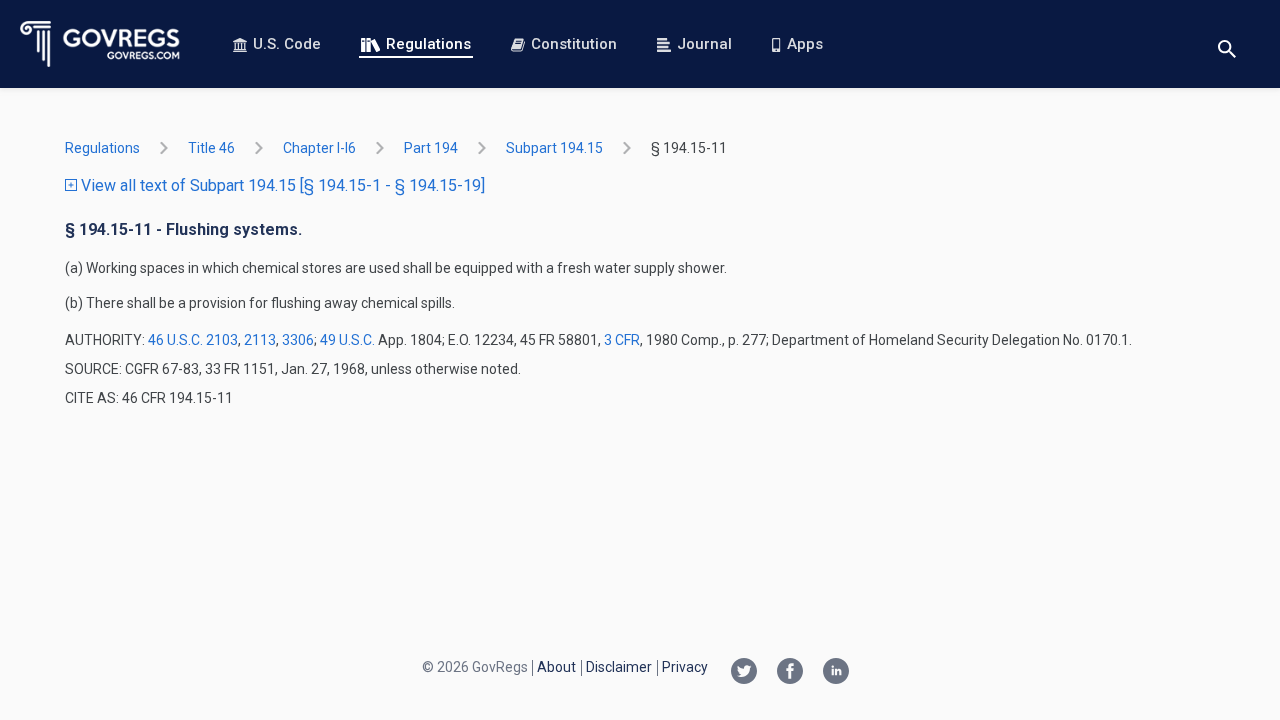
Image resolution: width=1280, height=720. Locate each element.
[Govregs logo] (100, 44)
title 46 (211, 148)
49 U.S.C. (347, 340)
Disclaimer (619, 667)
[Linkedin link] (836, 673)
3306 (298, 340)
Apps (805, 44)
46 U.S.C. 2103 (193, 340)
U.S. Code (287, 44)
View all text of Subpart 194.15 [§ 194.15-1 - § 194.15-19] (281, 185)
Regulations (428, 44)
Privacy (685, 667)
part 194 (431, 148)
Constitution (574, 44)
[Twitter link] (744, 673)
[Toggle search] (1227, 44)
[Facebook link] (790, 673)
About (556, 667)
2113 (260, 340)
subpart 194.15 (554, 148)
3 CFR (622, 340)
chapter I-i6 (319, 148)
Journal (704, 44)
